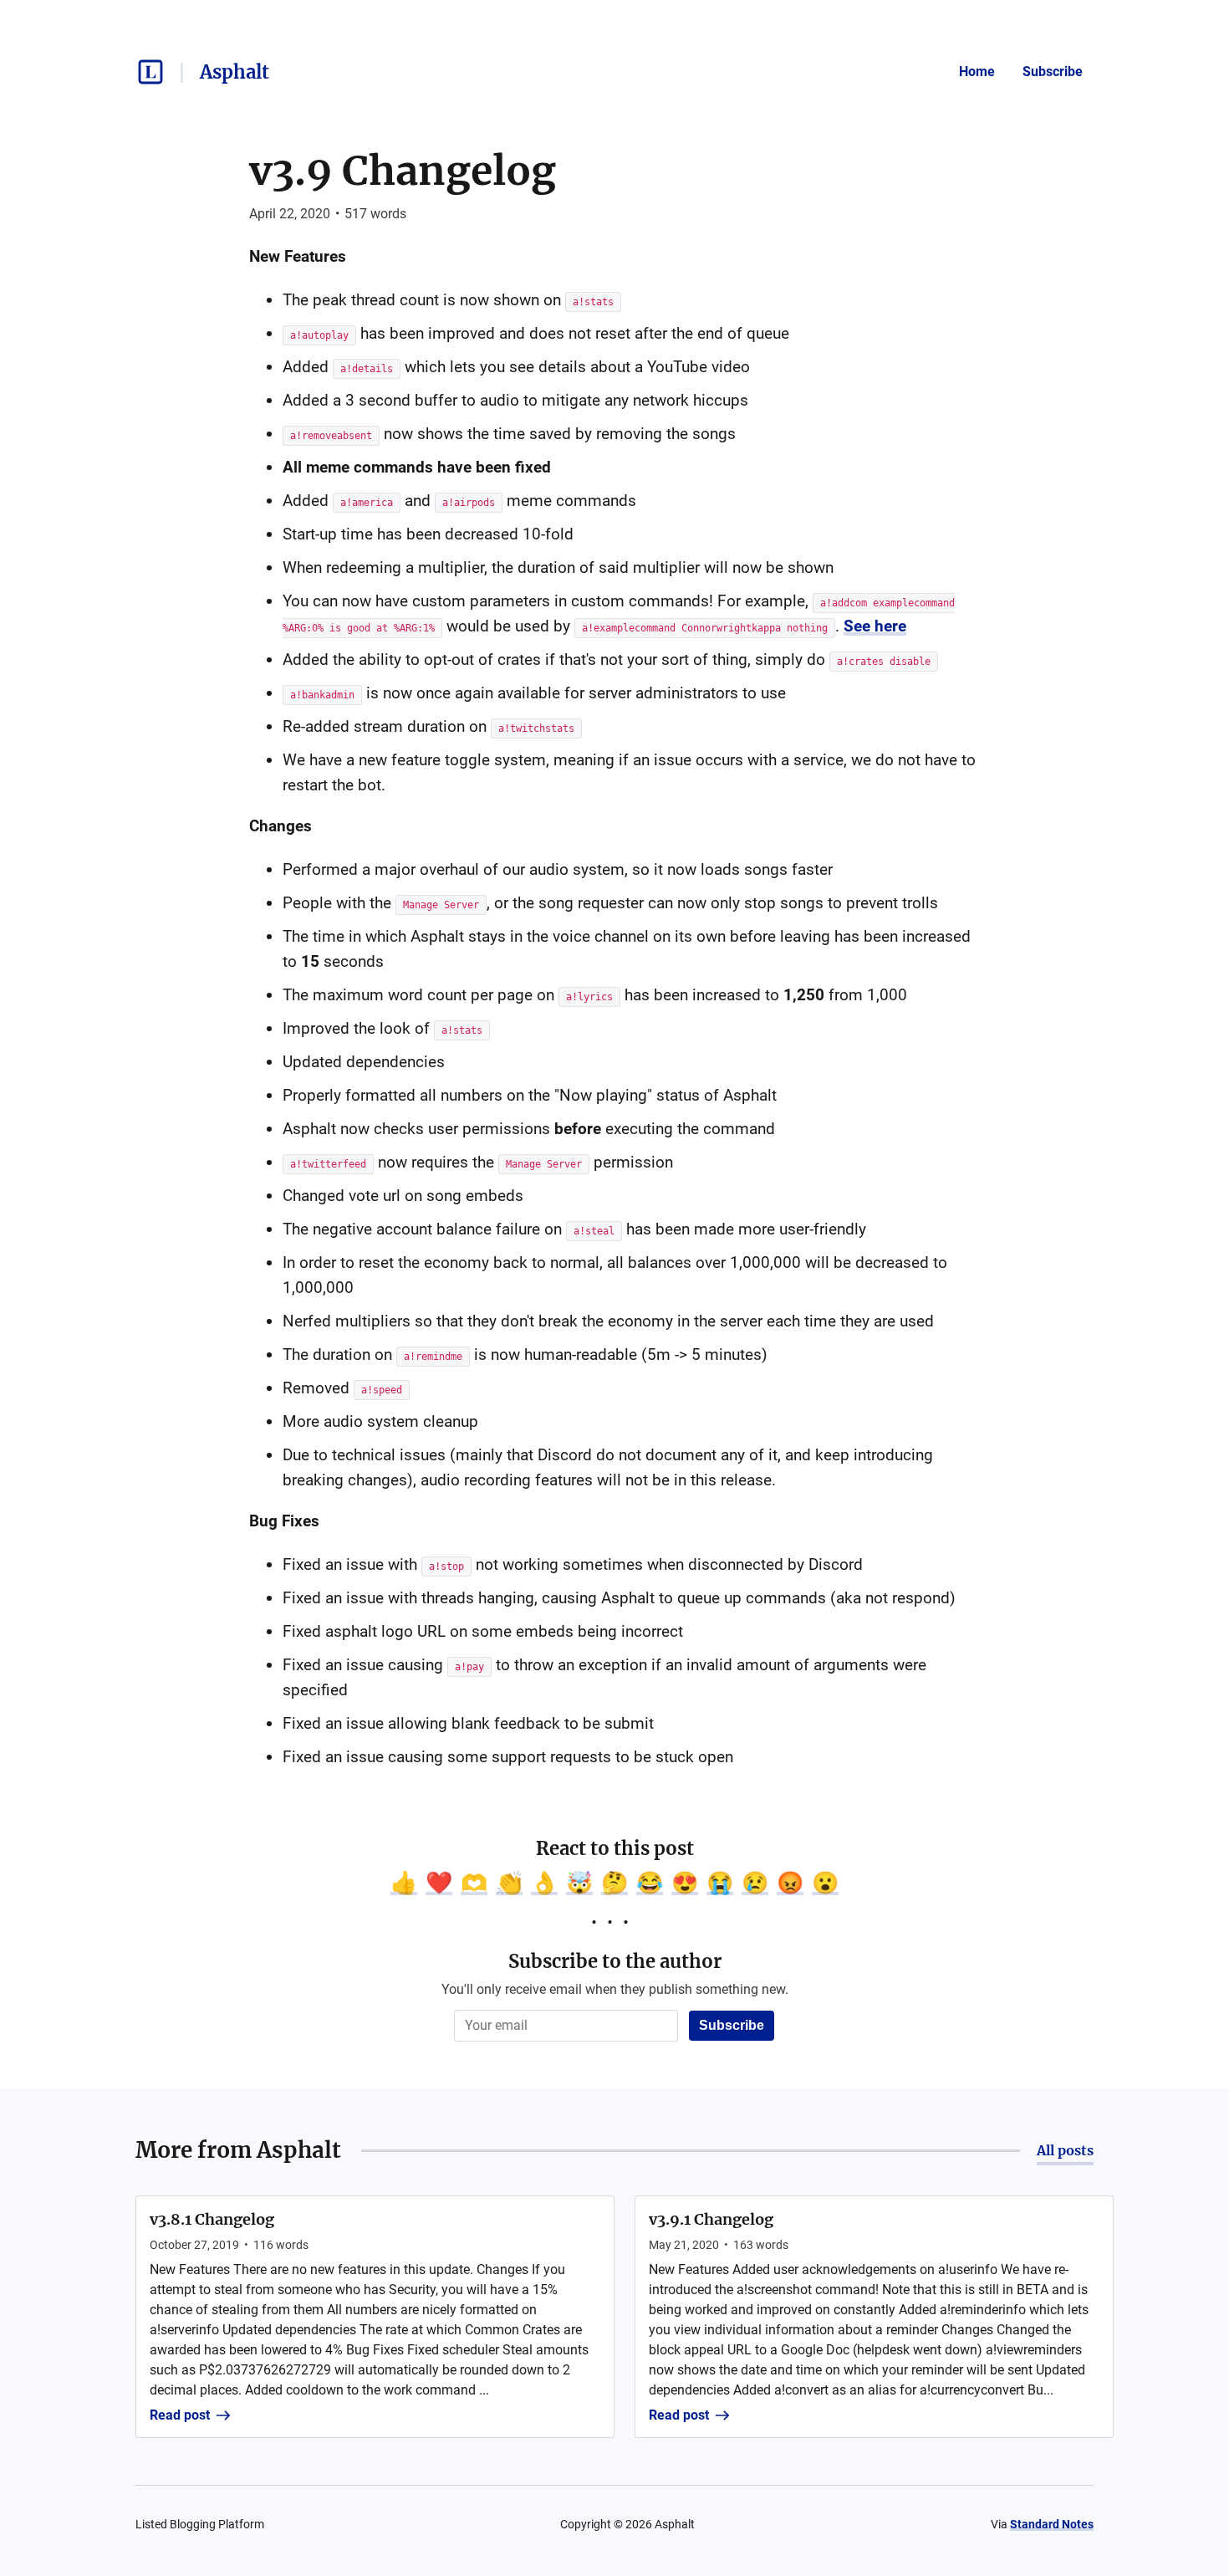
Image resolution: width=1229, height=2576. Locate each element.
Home (977, 72)
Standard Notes (1052, 2524)
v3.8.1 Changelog (212, 2219)
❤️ (439, 1883)
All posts (1065, 2150)
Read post (180, 2415)
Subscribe (1053, 72)
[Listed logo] (150, 72)
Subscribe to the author (615, 1961)
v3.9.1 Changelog (711, 2219)
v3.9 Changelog (403, 171)
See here (875, 626)
